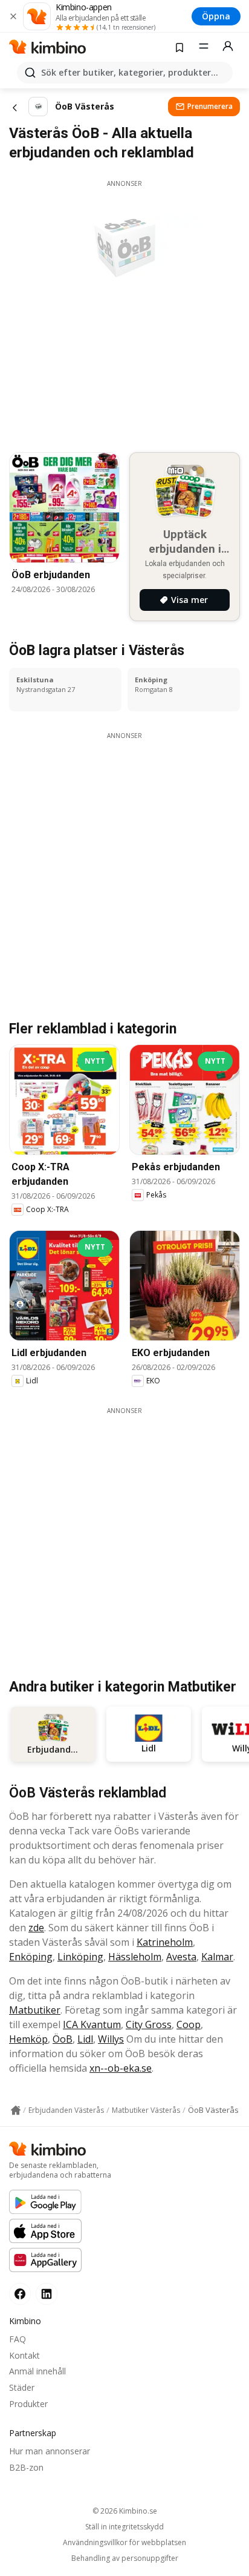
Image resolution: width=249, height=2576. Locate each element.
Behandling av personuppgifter (125, 2558)
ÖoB (63, 2039)
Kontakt (24, 2355)
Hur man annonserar (50, 2451)
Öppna (216, 16)
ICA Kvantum (92, 2024)
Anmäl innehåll (37, 2371)
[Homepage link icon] (16, 2110)
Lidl (85, 2039)
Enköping (31, 1957)
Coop (189, 2024)
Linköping (80, 1957)
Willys (111, 2039)
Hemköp (28, 2039)
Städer (22, 2387)
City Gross (149, 2024)
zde (36, 1928)
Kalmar (217, 1957)
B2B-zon (26, 2467)
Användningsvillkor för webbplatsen (124, 2543)
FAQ (18, 2339)
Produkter (28, 2404)
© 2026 (125, 2511)
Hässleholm (135, 1957)
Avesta (181, 1957)
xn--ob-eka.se (121, 2068)
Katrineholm (165, 1942)
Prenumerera (210, 106)
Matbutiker (35, 2010)
